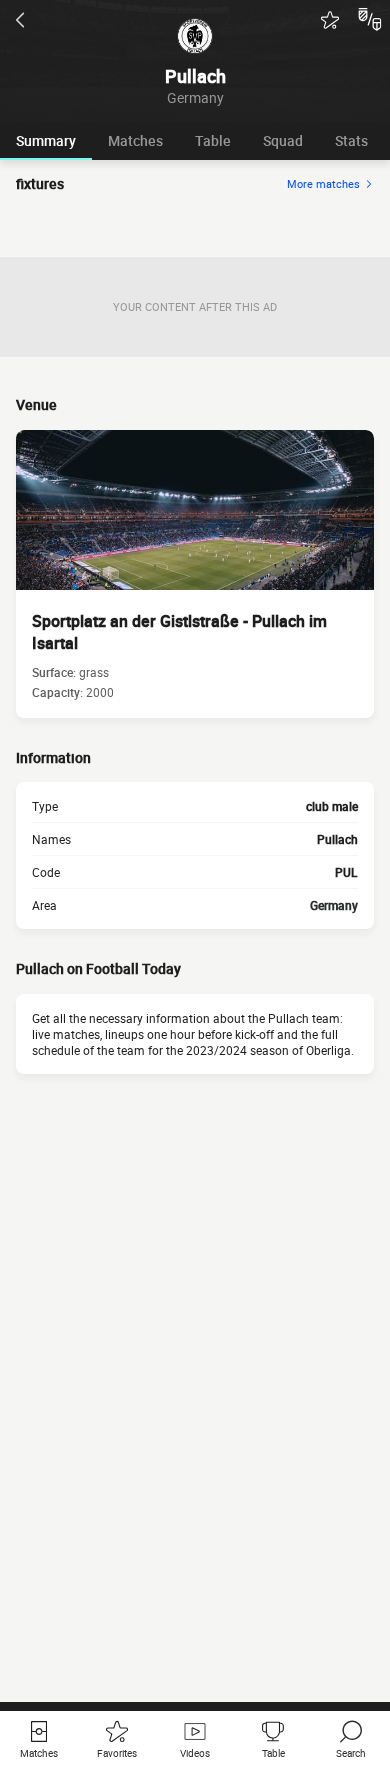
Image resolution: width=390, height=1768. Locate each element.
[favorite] (330, 20)
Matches (135, 140)
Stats (351, 140)
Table (213, 140)
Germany (334, 905)
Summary (46, 140)
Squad (283, 140)
